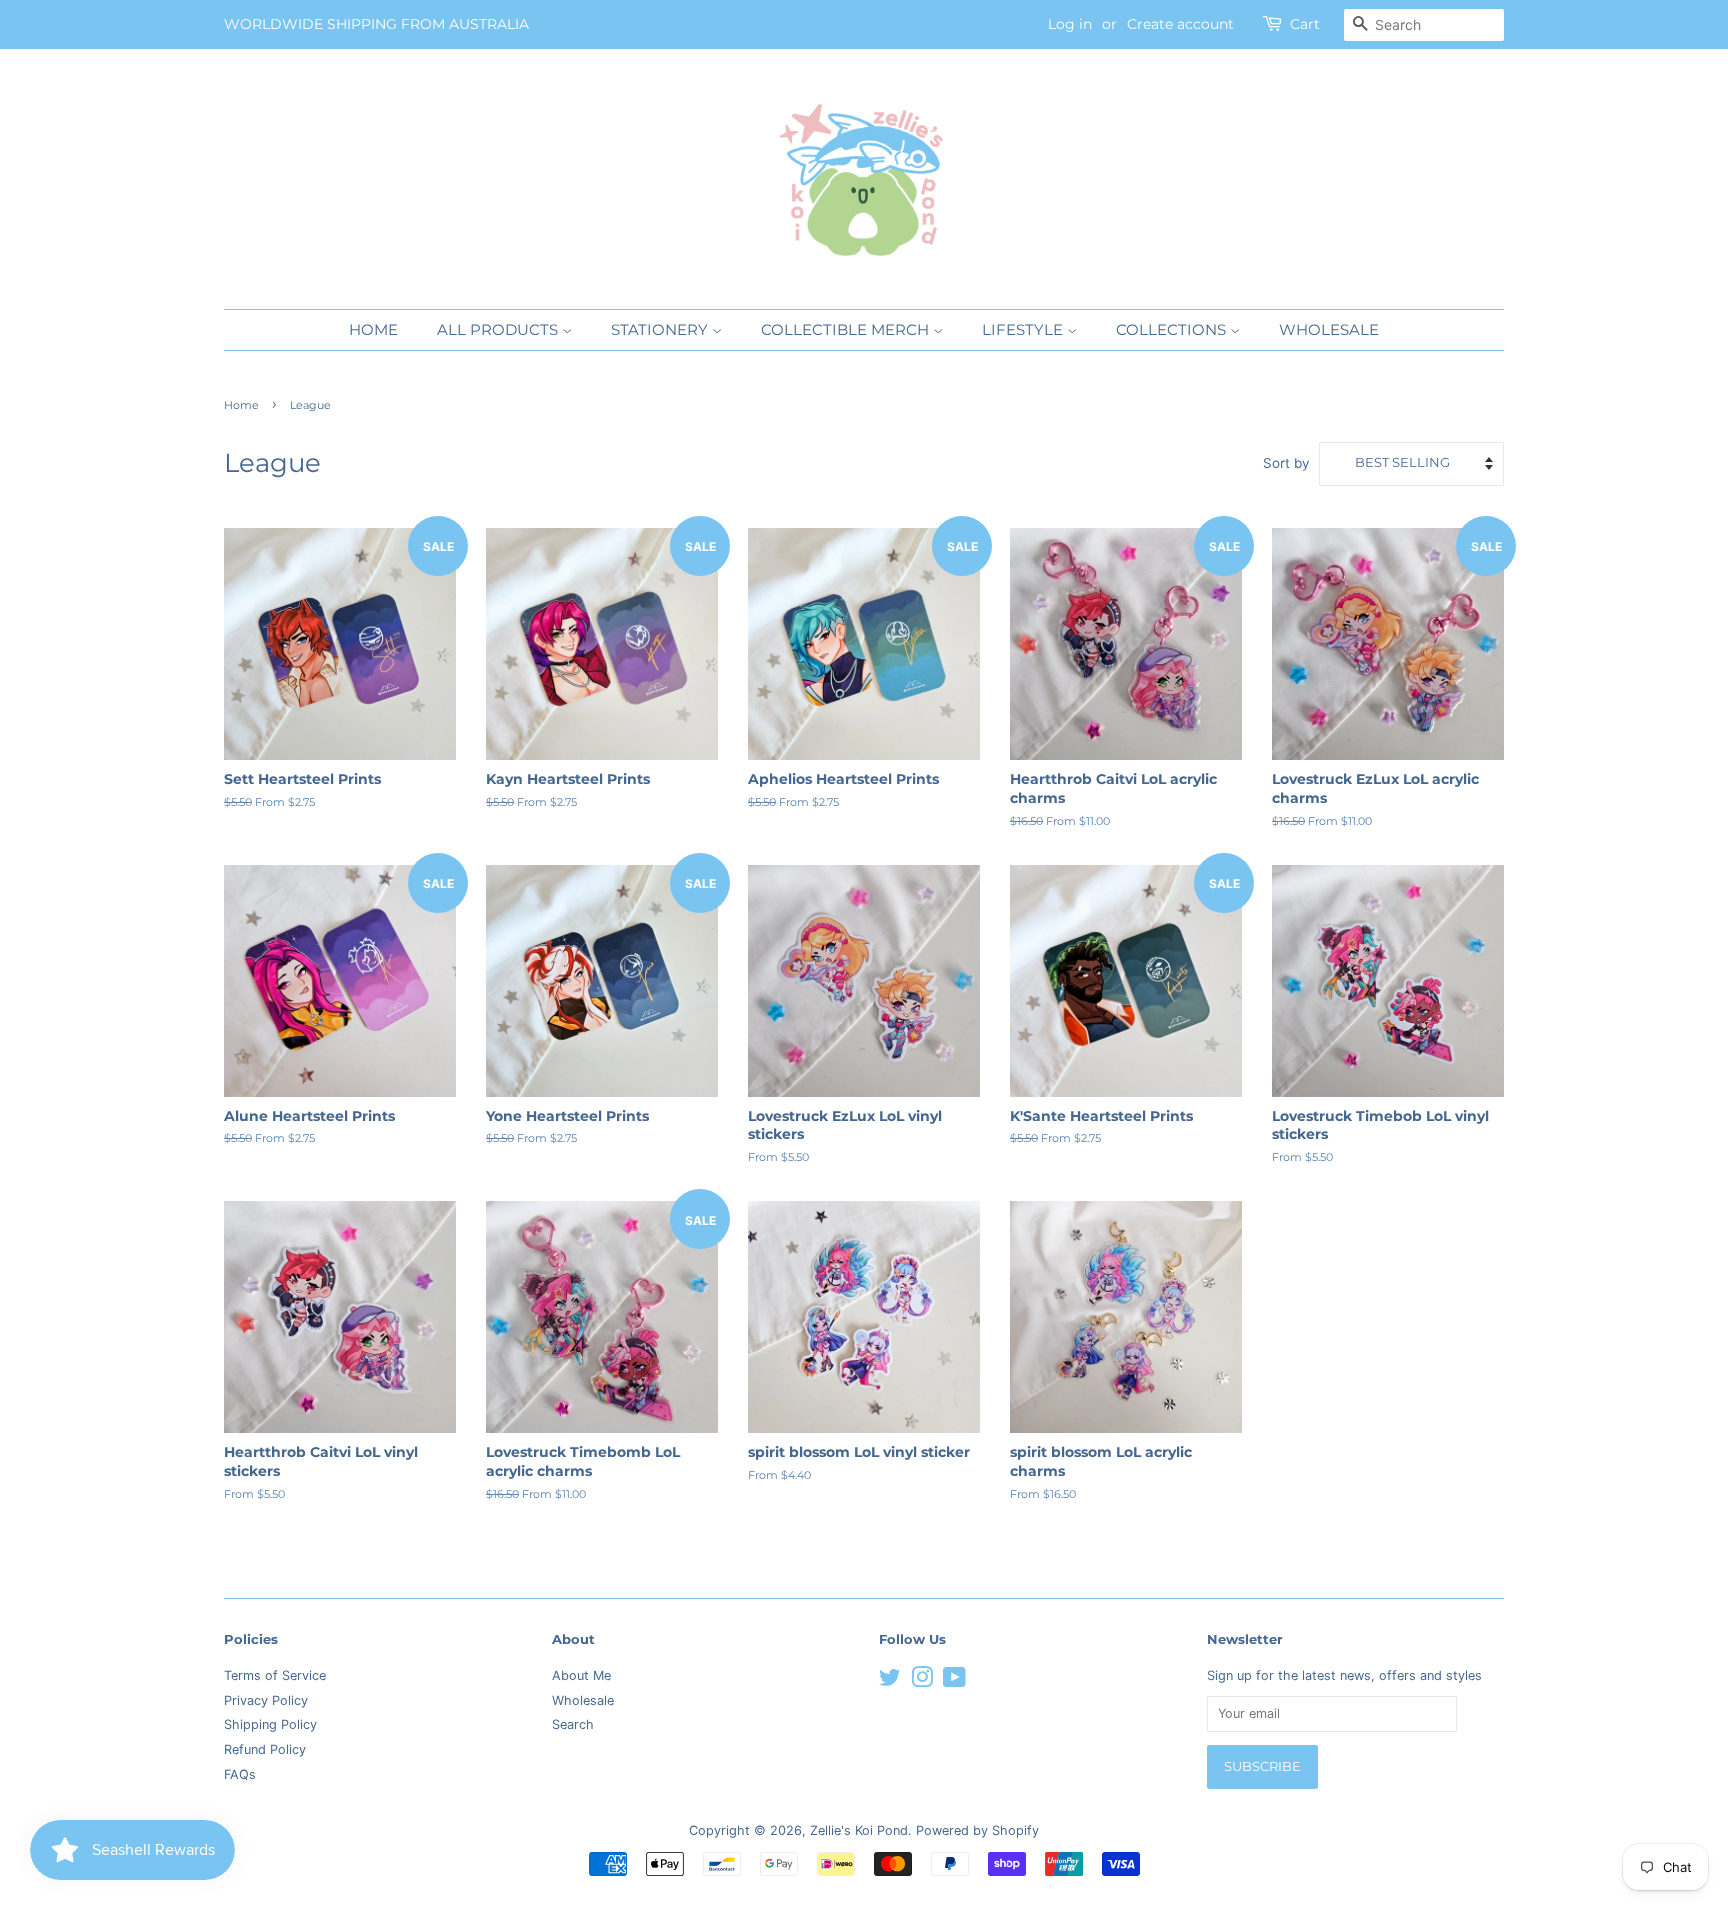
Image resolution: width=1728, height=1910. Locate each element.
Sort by (1286, 463)
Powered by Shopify (977, 1830)
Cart (1305, 24)
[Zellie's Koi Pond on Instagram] (922, 1681)
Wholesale (1329, 329)
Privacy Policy (266, 1700)
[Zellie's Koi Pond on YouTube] (954, 1681)
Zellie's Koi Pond (859, 1830)
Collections (1173, 329)
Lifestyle (1024, 329)
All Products (499, 329)
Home (373, 329)
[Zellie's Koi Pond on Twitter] (890, 1681)
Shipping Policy (270, 1724)
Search (573, 1724)
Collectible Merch (847, 329)
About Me (581, 1675)
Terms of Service (275, 1675)
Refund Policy (265, 1749)
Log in (1070, 24)
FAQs (240, 1774)
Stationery (661, 329)
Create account (1180, 24)
